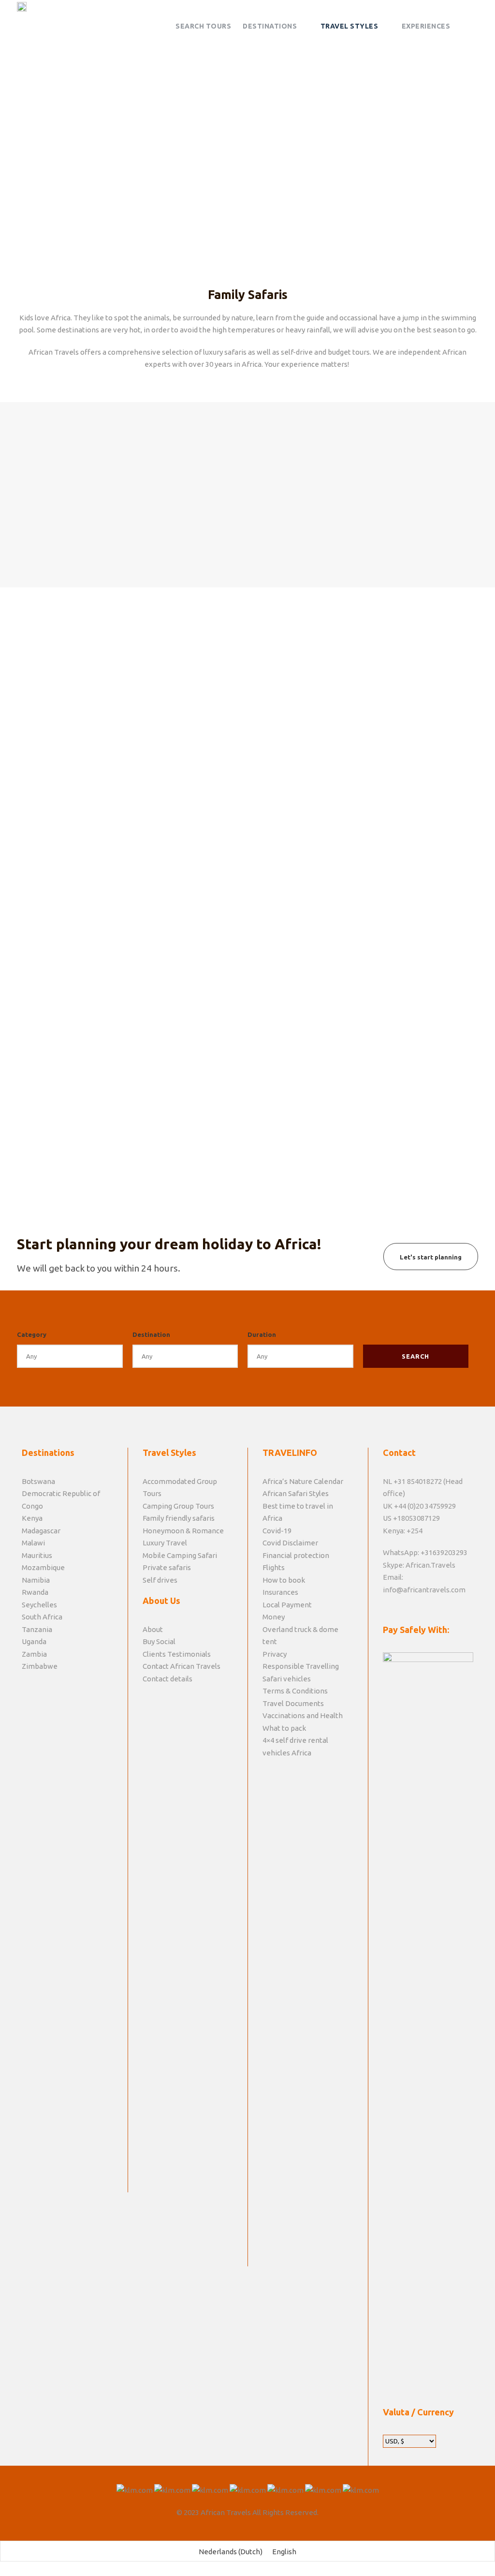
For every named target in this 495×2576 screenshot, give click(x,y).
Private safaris (408, 422)
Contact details (167, 1679)
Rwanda (35, 1592)
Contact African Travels (182, 1666)
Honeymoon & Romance (183, 1531)
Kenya (32, 1518)
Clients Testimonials (177, 1654)
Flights (274, 1567)
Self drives (160, 1580)
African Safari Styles (296, 1493)
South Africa (42, 1617)
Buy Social (159, 1641)
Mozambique (43, 1567)
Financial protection (296, 1555)
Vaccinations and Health (303, 1715)
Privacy (275, 1654)
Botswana (38, 1481)
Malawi (33, 1543)
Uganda (34, 1641)
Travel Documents (293, 1703)
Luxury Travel (165, 1543)
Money (274, 1617)
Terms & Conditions (295, 1691)
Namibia (36, 1580)
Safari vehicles (287, 1679)
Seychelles (39, 1605)
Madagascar (41, 1531)
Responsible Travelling (301, 1666)
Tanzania (37, 1629)
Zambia (34, 1654)
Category (32, 1334)
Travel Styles (349, 26)
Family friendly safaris (179, 1518)
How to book (284, 1580)
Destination (151, 1334)
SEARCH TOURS (203, 26)
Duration (262, 1334)
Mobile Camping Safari (180, 1555)
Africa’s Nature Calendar (303, 1481)
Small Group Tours (247, 422)
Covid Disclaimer (290, 1543)
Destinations (270, 26)
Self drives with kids (87, 422)
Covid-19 (277, 1531)
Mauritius (37, 1555)
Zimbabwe (40, 1666)
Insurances (280, 1592)
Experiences (426, 26)
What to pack (284, 1728)
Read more (269, 1132)
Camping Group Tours (178, 1506)
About (153, 1629)
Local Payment (287, 1605)
